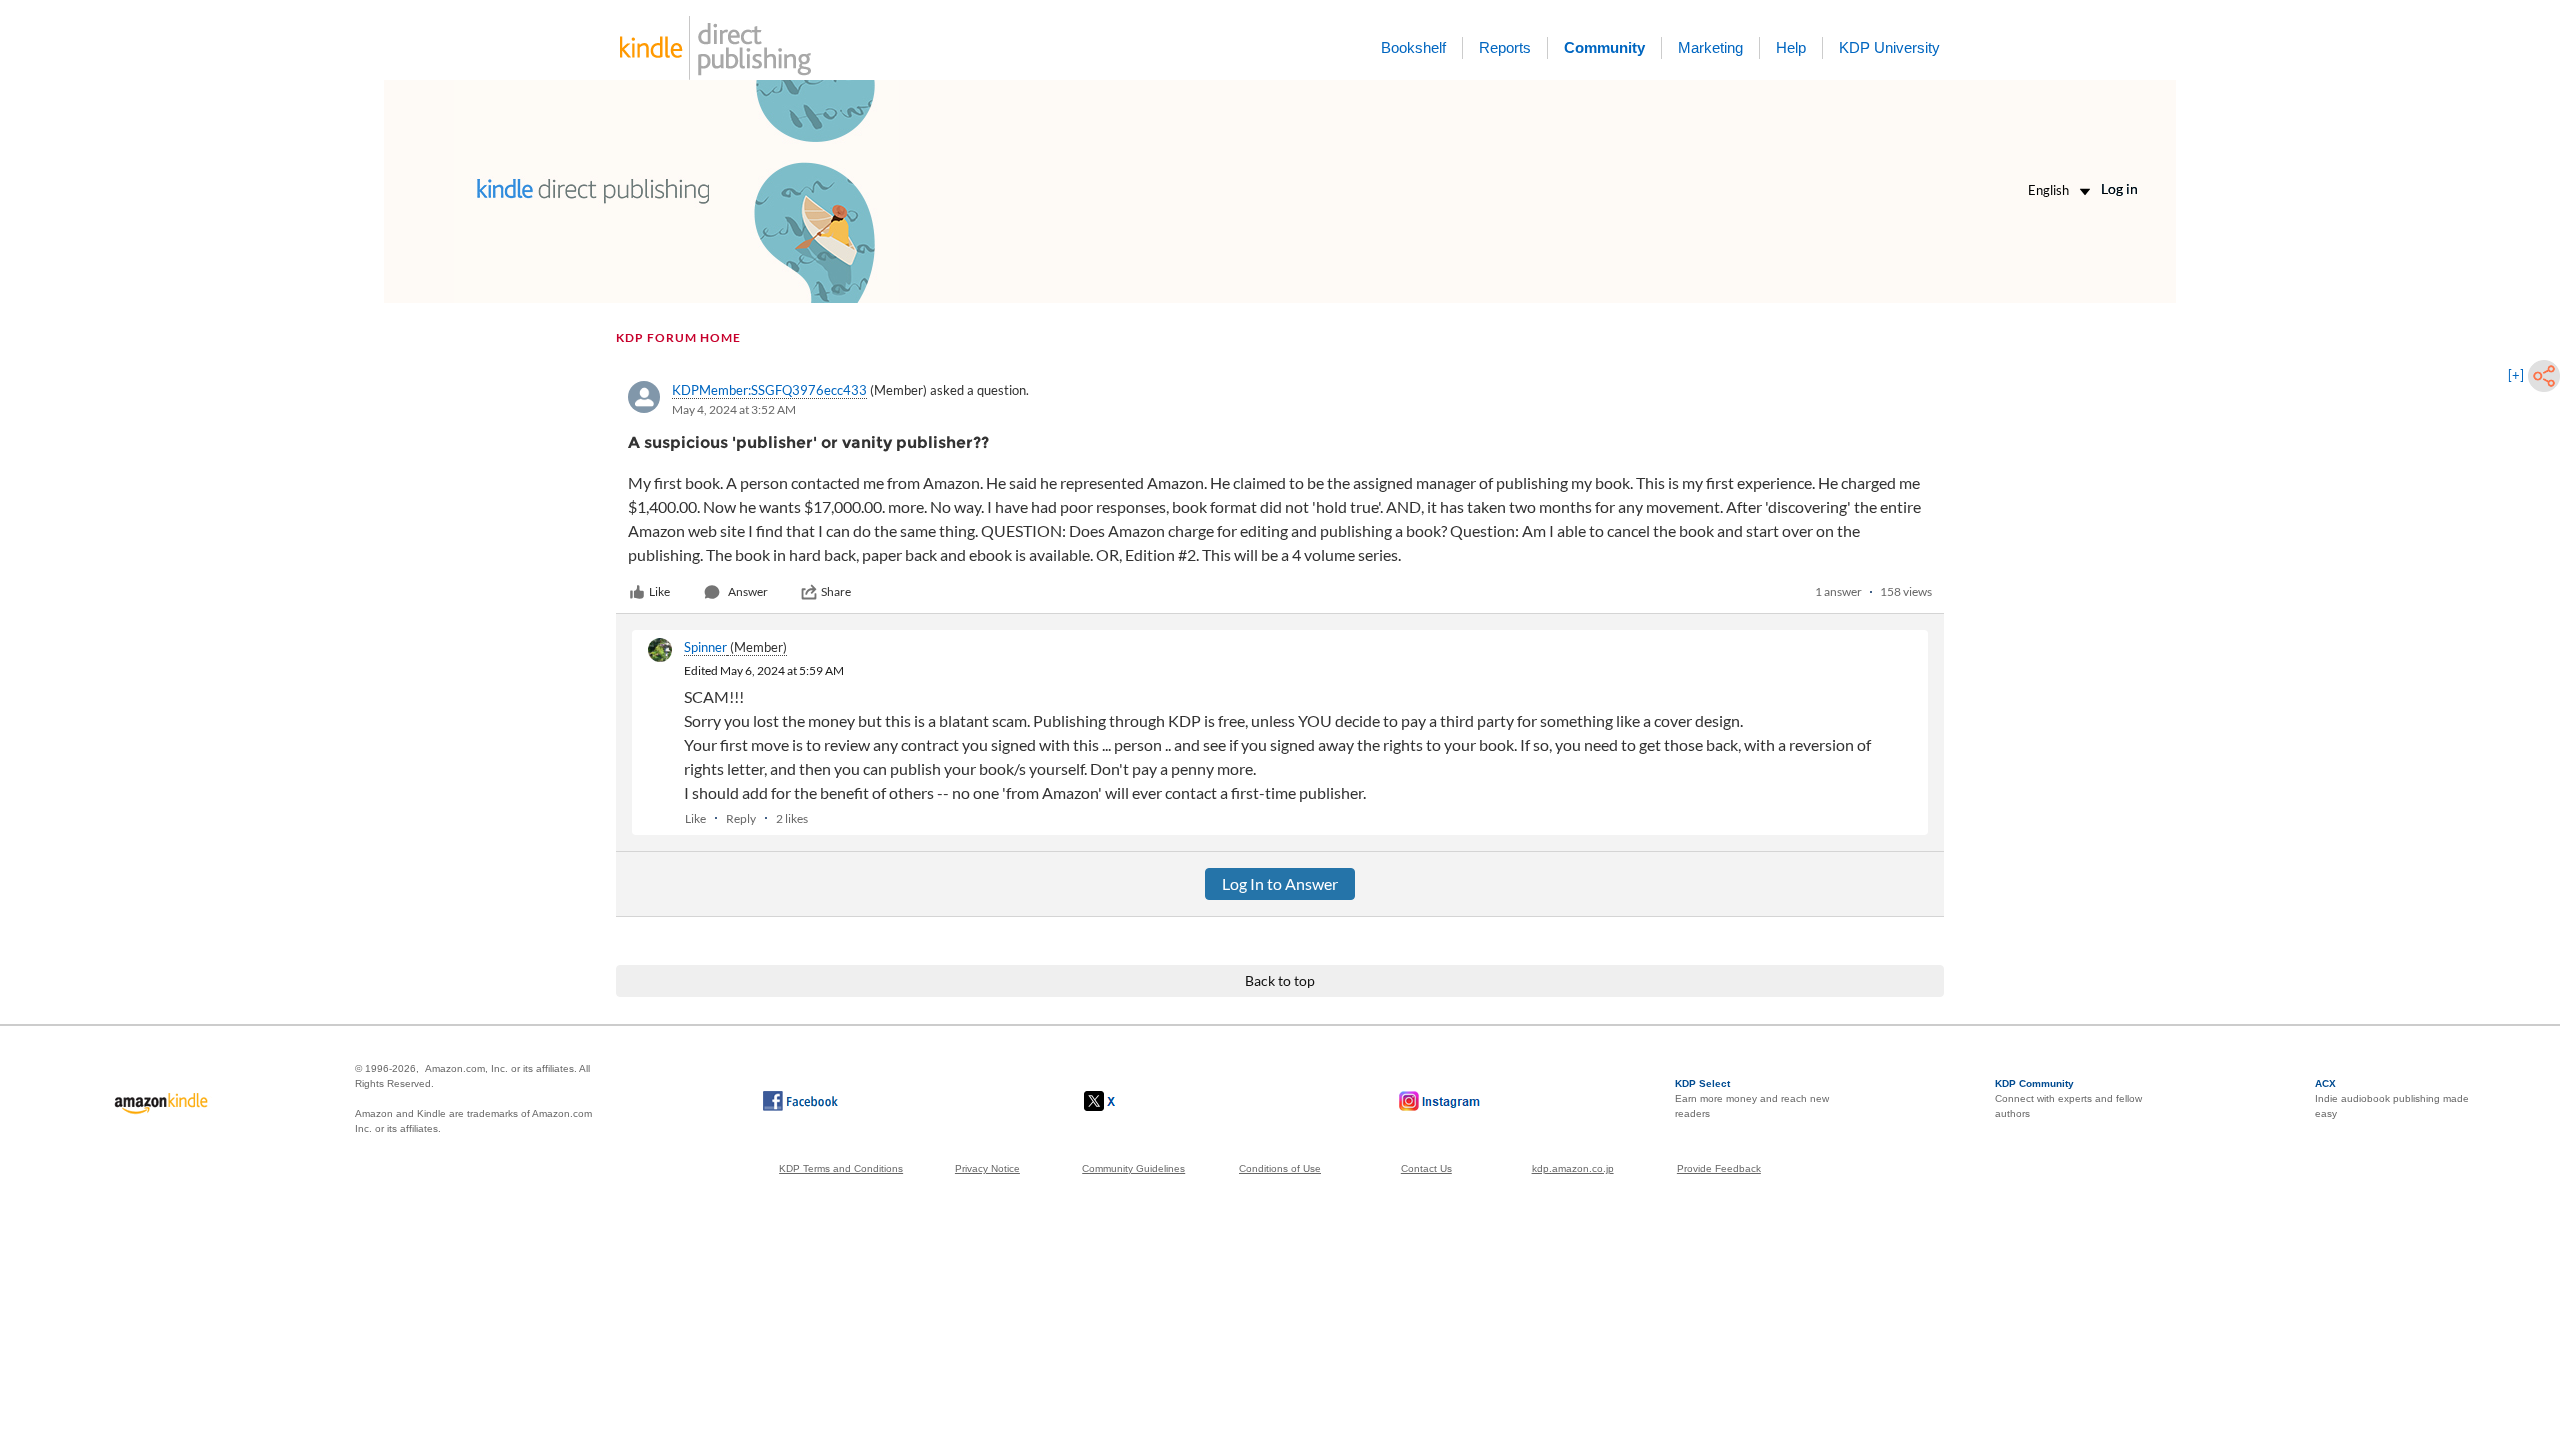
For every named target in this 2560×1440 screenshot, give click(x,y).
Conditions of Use (1280, 1168)
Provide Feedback (1719, 1168)
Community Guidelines (1133, 1168)
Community (1604, 47)
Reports (1505, 47)
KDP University (1889, 47)
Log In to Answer (1280, 883)
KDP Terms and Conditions (841, 1168)
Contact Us (1426, 1168)
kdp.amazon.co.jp (1573, 1168)
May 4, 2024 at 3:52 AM (734, 409)
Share (836, 591)
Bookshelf (1413, 47)
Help (1791, 47)
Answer (748, 591)
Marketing (1710, 47)
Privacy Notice (987, 1168)
